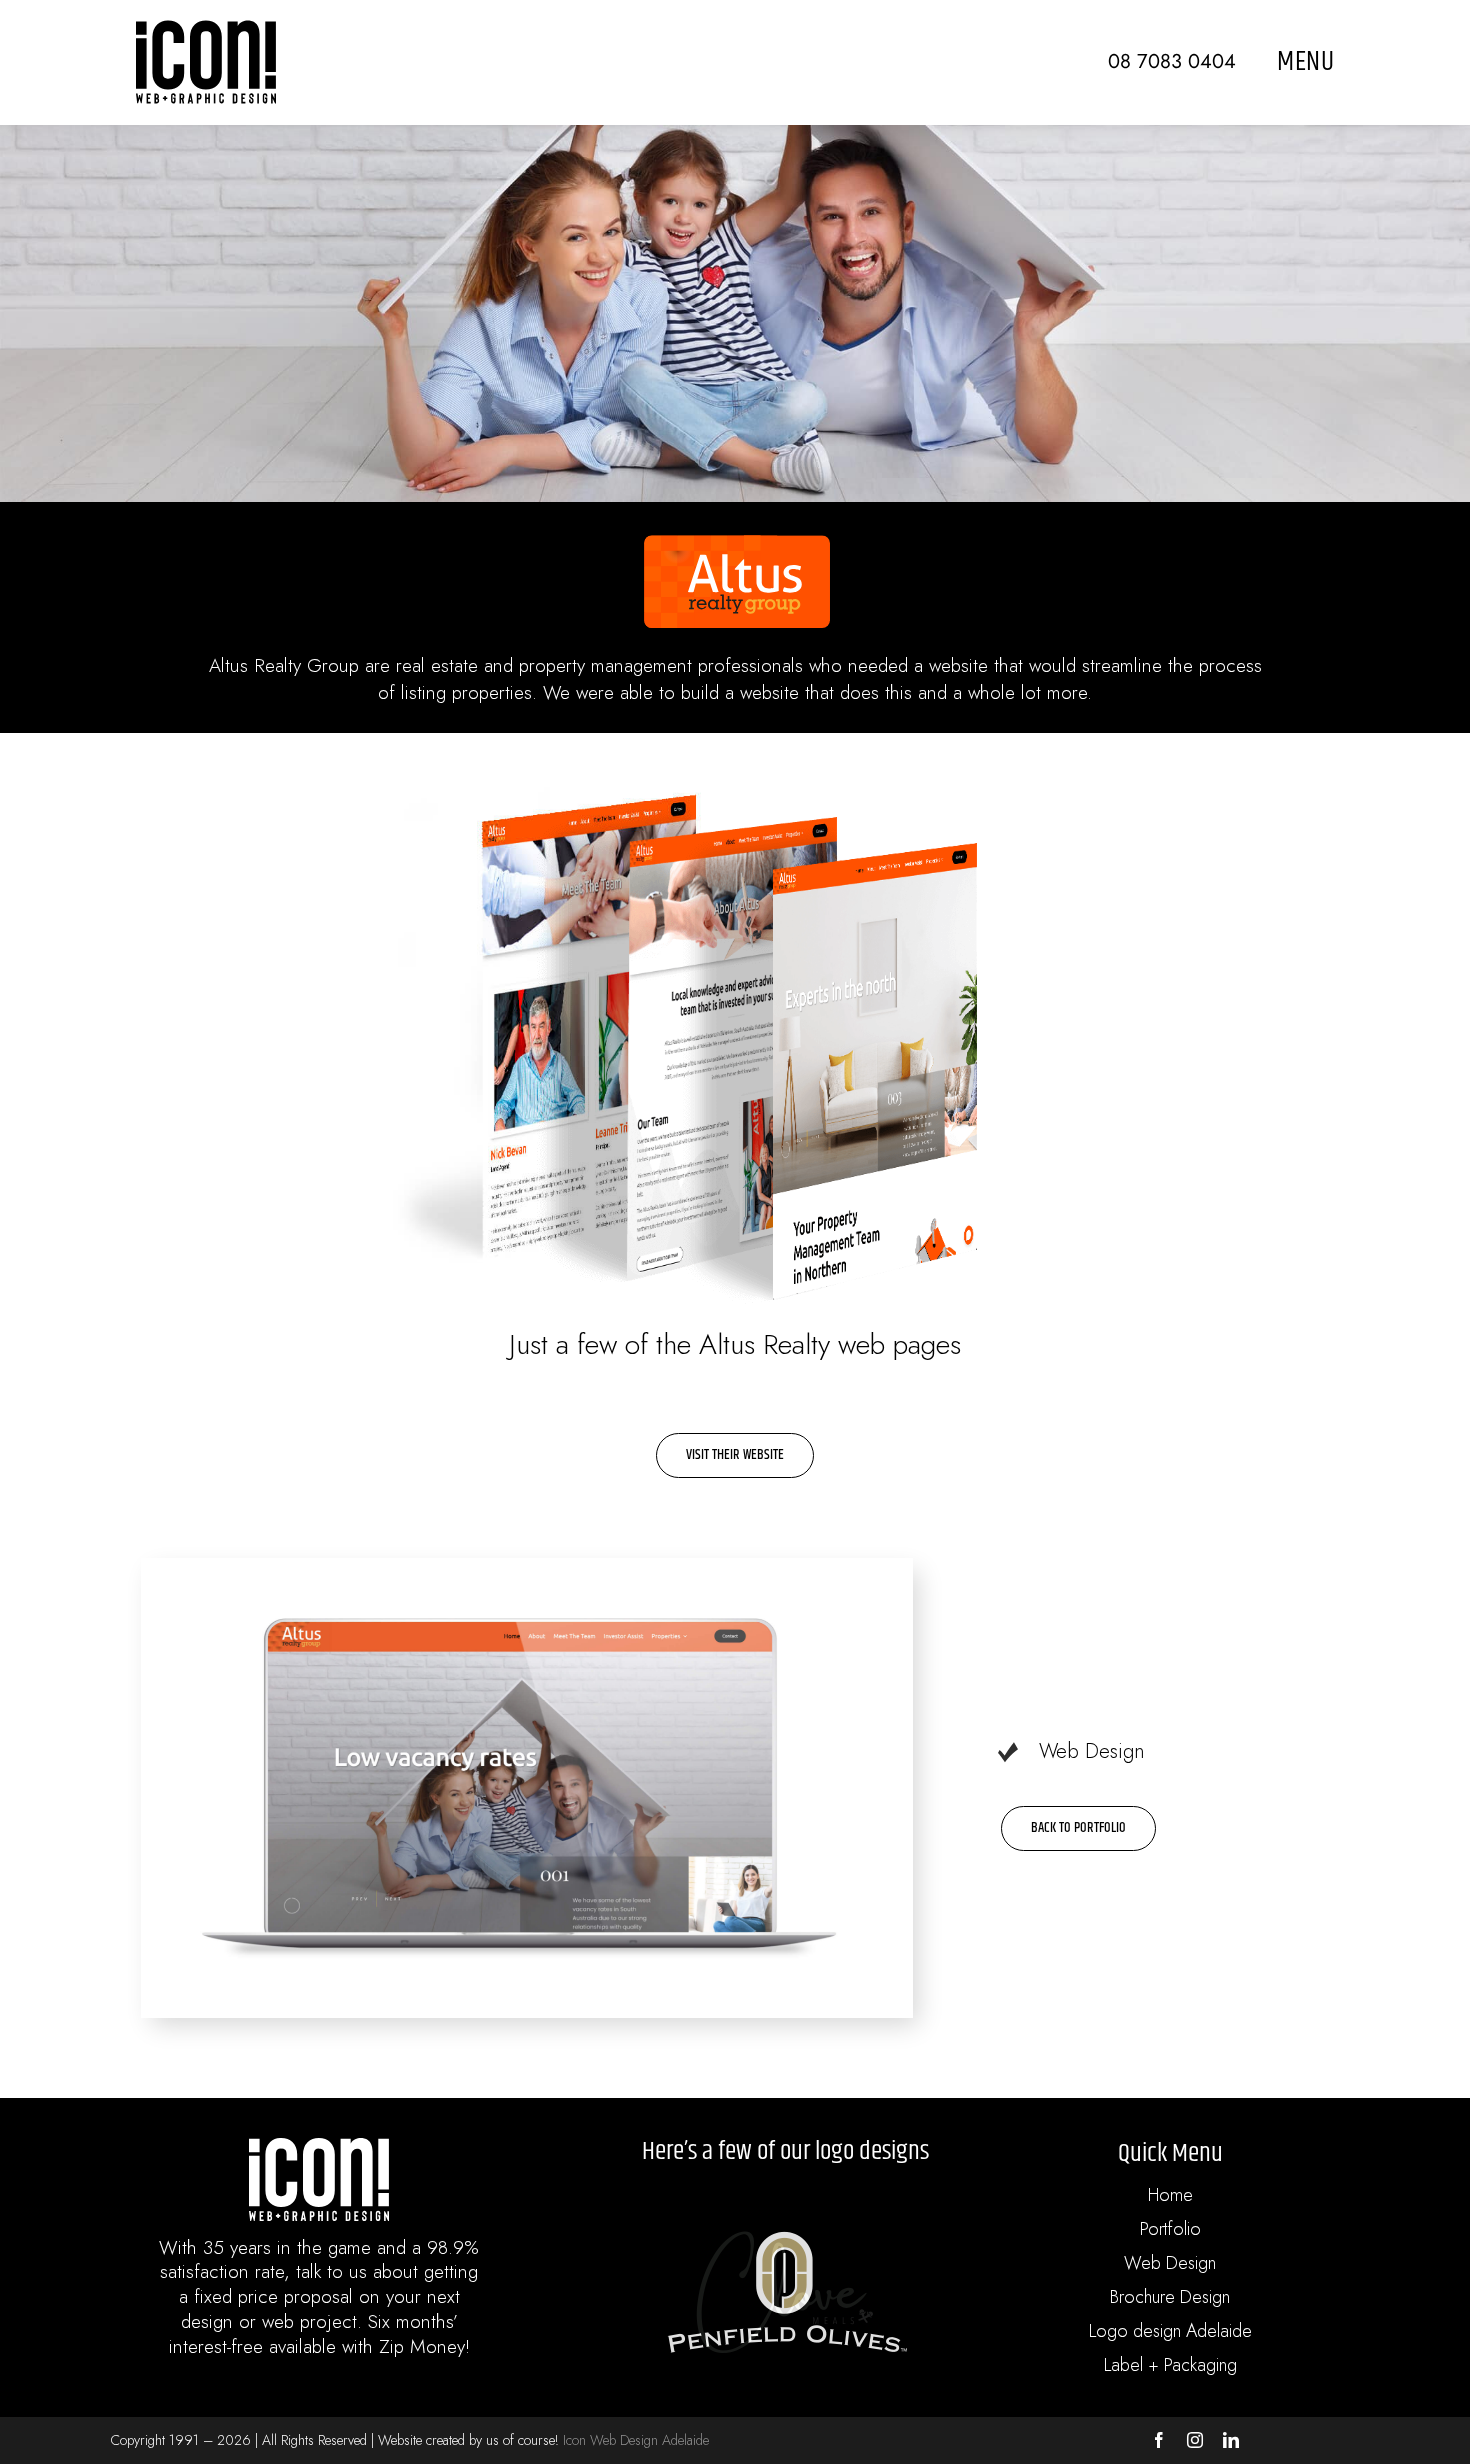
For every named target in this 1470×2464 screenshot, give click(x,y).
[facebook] (1159, 2440)
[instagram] (1195, 2440)
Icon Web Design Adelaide (636, 2440)
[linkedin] (1231, 2440)
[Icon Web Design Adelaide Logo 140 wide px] (206, 29)
